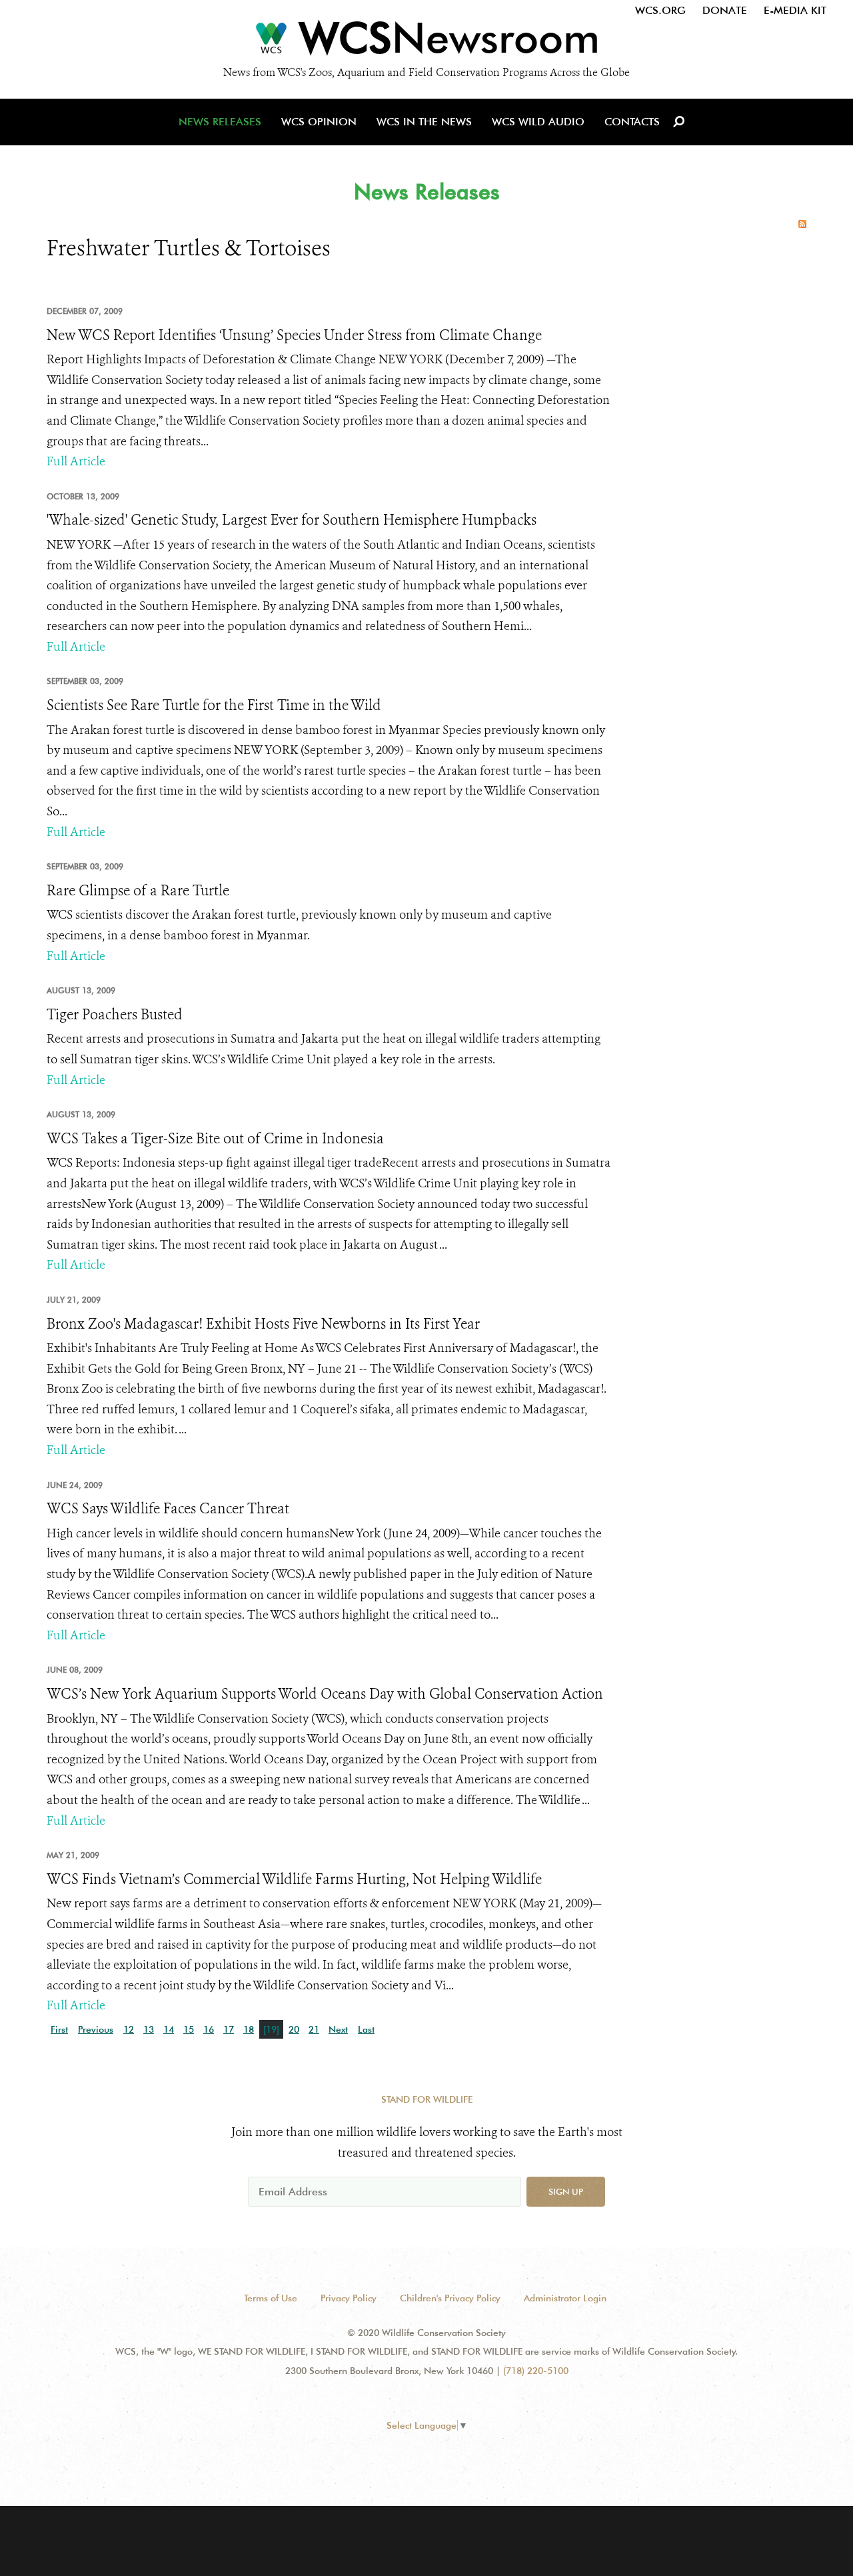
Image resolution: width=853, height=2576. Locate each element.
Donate (725, 10)
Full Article (76, 461)
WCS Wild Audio (538, 122)
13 (149, 2029)
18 (249, 2029)
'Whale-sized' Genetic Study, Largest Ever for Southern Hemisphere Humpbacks (292, 520)
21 (314, 2029)
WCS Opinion (319, 122)
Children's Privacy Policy (450, 2298)
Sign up (566, 2191)
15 (189, 2029)
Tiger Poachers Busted (115, 1015)
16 (209, 2029)
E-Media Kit (795, 10)
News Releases (220, 122)
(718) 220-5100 (536, 2371)
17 (229, 2029)
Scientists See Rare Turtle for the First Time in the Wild (214, 705)
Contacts (632, 122)
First (59, 2029)
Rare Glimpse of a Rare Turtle (138, 891)
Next (338, 2029)
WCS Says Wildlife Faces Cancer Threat (168, 1509)
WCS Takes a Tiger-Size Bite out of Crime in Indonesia (215, 1139)
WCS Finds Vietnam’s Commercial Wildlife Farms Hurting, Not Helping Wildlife (294, 1879)
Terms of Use (271, 2298)
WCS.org (660, 10)
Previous (96, 2029)
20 (294, 2029)
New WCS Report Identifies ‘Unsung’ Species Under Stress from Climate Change (294, 335)
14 (169, 2029)
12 (129, 2029)
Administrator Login (565, 2298)
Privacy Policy (349, 2298)
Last (366, 2029)
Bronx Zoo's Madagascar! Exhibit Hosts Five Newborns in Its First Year (263, 1324)
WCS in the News (424, 122)
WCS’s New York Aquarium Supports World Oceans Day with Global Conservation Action (325, 1694)
